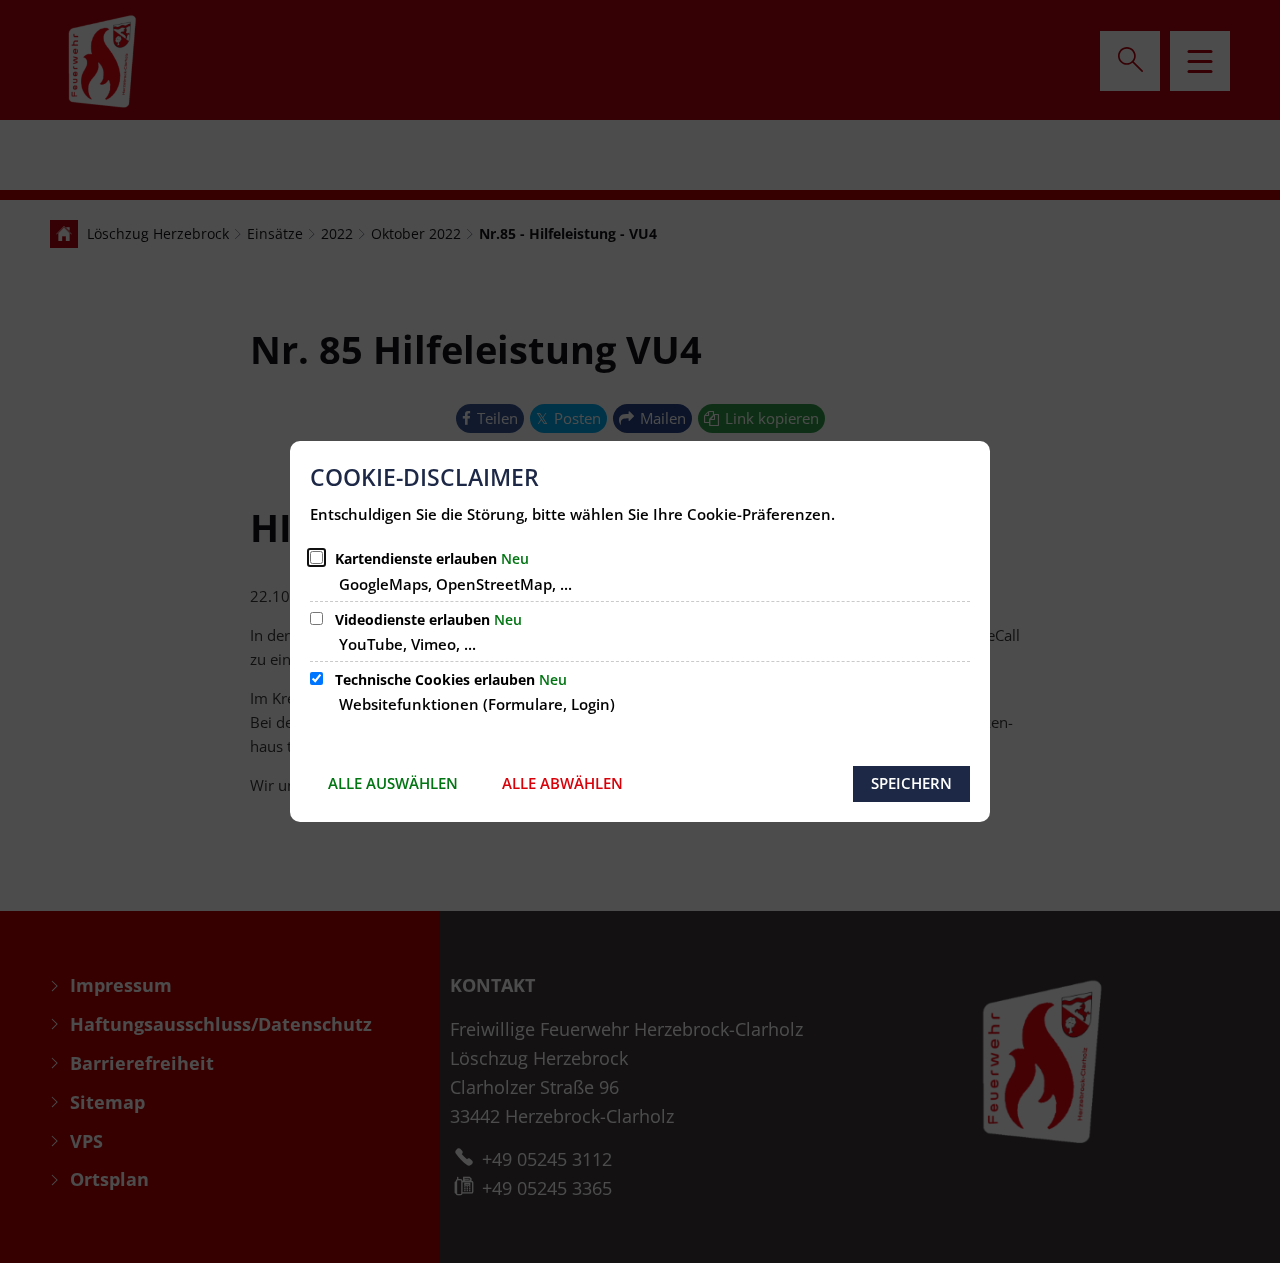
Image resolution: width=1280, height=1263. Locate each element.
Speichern (911, 783)
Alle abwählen (562, 783)
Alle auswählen (393, 783)
